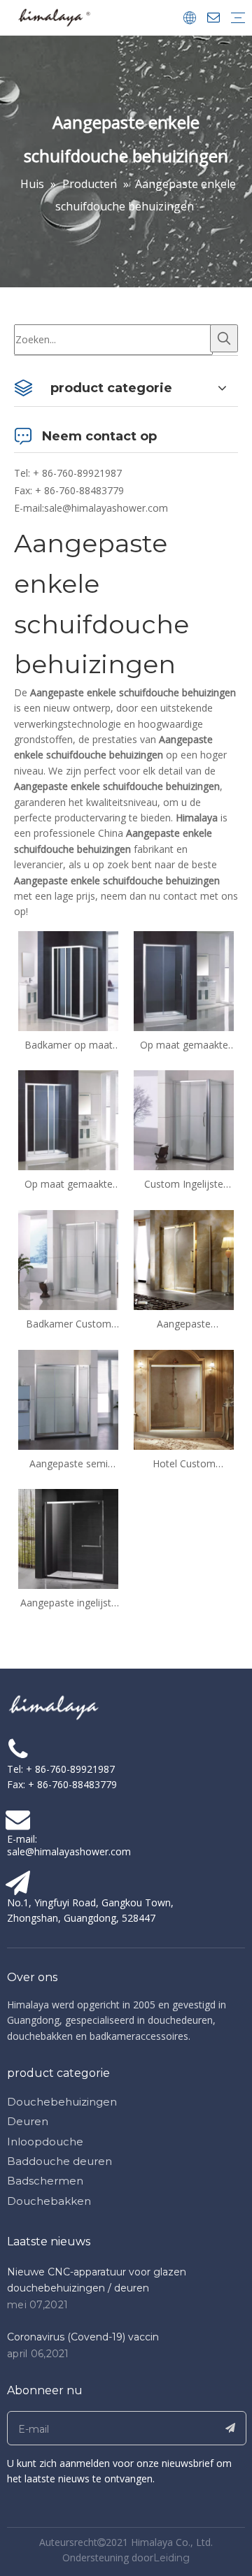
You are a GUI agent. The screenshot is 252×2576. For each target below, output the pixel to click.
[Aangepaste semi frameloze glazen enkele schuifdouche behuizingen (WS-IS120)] (68, 1398)
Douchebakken (49, 2201)
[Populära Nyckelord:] (224, 338)
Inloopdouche (45, 2142)
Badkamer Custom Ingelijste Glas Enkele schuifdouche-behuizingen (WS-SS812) (69, 1324)
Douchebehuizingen (62, 2102)
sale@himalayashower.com (106, 508)
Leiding (171, 2558)
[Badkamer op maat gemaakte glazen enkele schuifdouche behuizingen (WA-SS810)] (68, 980)
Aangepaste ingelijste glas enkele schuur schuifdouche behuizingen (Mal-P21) (69, 1603)
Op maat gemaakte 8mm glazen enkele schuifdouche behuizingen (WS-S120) (184, 1045)
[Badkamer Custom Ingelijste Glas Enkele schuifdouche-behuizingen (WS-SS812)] (68, 1259)
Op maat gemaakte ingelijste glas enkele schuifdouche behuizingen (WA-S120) (68, 1184)
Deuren (28, 2121)
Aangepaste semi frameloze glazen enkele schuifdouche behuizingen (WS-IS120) (69, 1464)
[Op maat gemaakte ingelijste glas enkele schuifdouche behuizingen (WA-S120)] (68, 1120)
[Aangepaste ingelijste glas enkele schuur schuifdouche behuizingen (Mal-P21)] (68, 1538)
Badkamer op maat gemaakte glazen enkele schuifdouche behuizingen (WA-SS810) (69, 1045)
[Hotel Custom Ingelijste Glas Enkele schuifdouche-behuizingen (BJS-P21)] (184, 1398)
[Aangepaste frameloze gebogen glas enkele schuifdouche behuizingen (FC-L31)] (184, 1259)
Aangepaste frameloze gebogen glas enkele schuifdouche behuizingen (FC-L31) (184, 1324)
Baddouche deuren (59, 2161)
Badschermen (45, 2181)
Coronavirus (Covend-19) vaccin (83, 2337)
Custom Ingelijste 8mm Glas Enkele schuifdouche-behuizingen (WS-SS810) (184, 1184)
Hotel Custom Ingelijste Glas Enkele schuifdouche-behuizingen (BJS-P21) (184, 1464)
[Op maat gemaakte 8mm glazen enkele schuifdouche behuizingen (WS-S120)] (184, 980)
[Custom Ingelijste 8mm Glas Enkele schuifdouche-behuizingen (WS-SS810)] (184, 1120)
